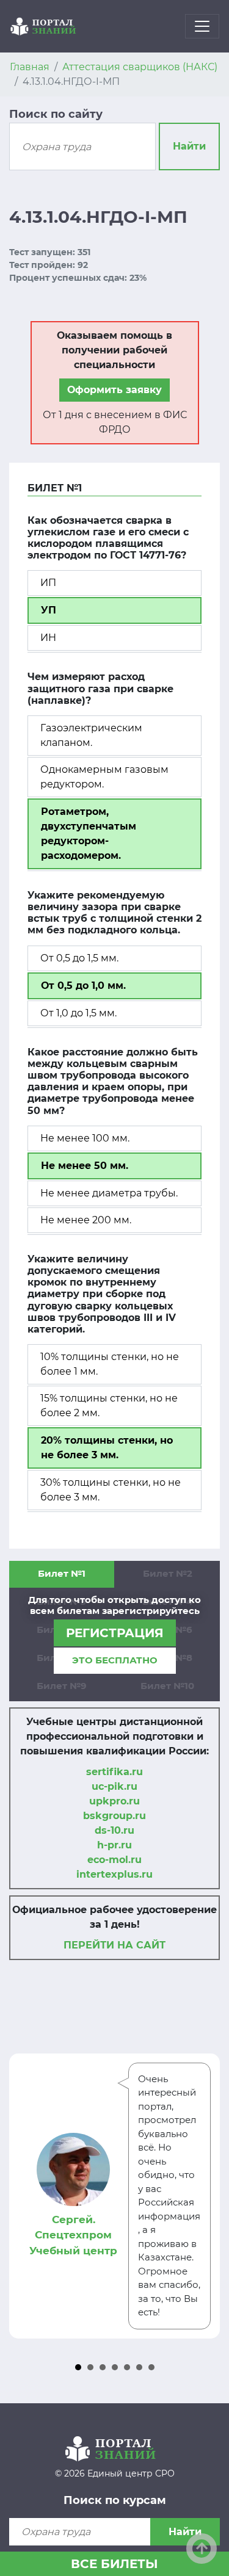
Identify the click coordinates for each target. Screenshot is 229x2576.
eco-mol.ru (114, 1860)
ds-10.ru (114, 1830)
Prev (25, 2196)
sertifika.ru (114, 1772)
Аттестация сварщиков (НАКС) (140, 67)
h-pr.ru (114, 1845)
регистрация (115, 1633)
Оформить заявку (114, 390)
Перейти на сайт (114, 1945)
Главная (30, 67)
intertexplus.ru (114, 1874)
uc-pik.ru (114, 1786)
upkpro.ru (114, 1801)
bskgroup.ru (114, 1816)
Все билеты (114, 2564)
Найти (189, 146)
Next (204, 2196)
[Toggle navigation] (202, 26)
